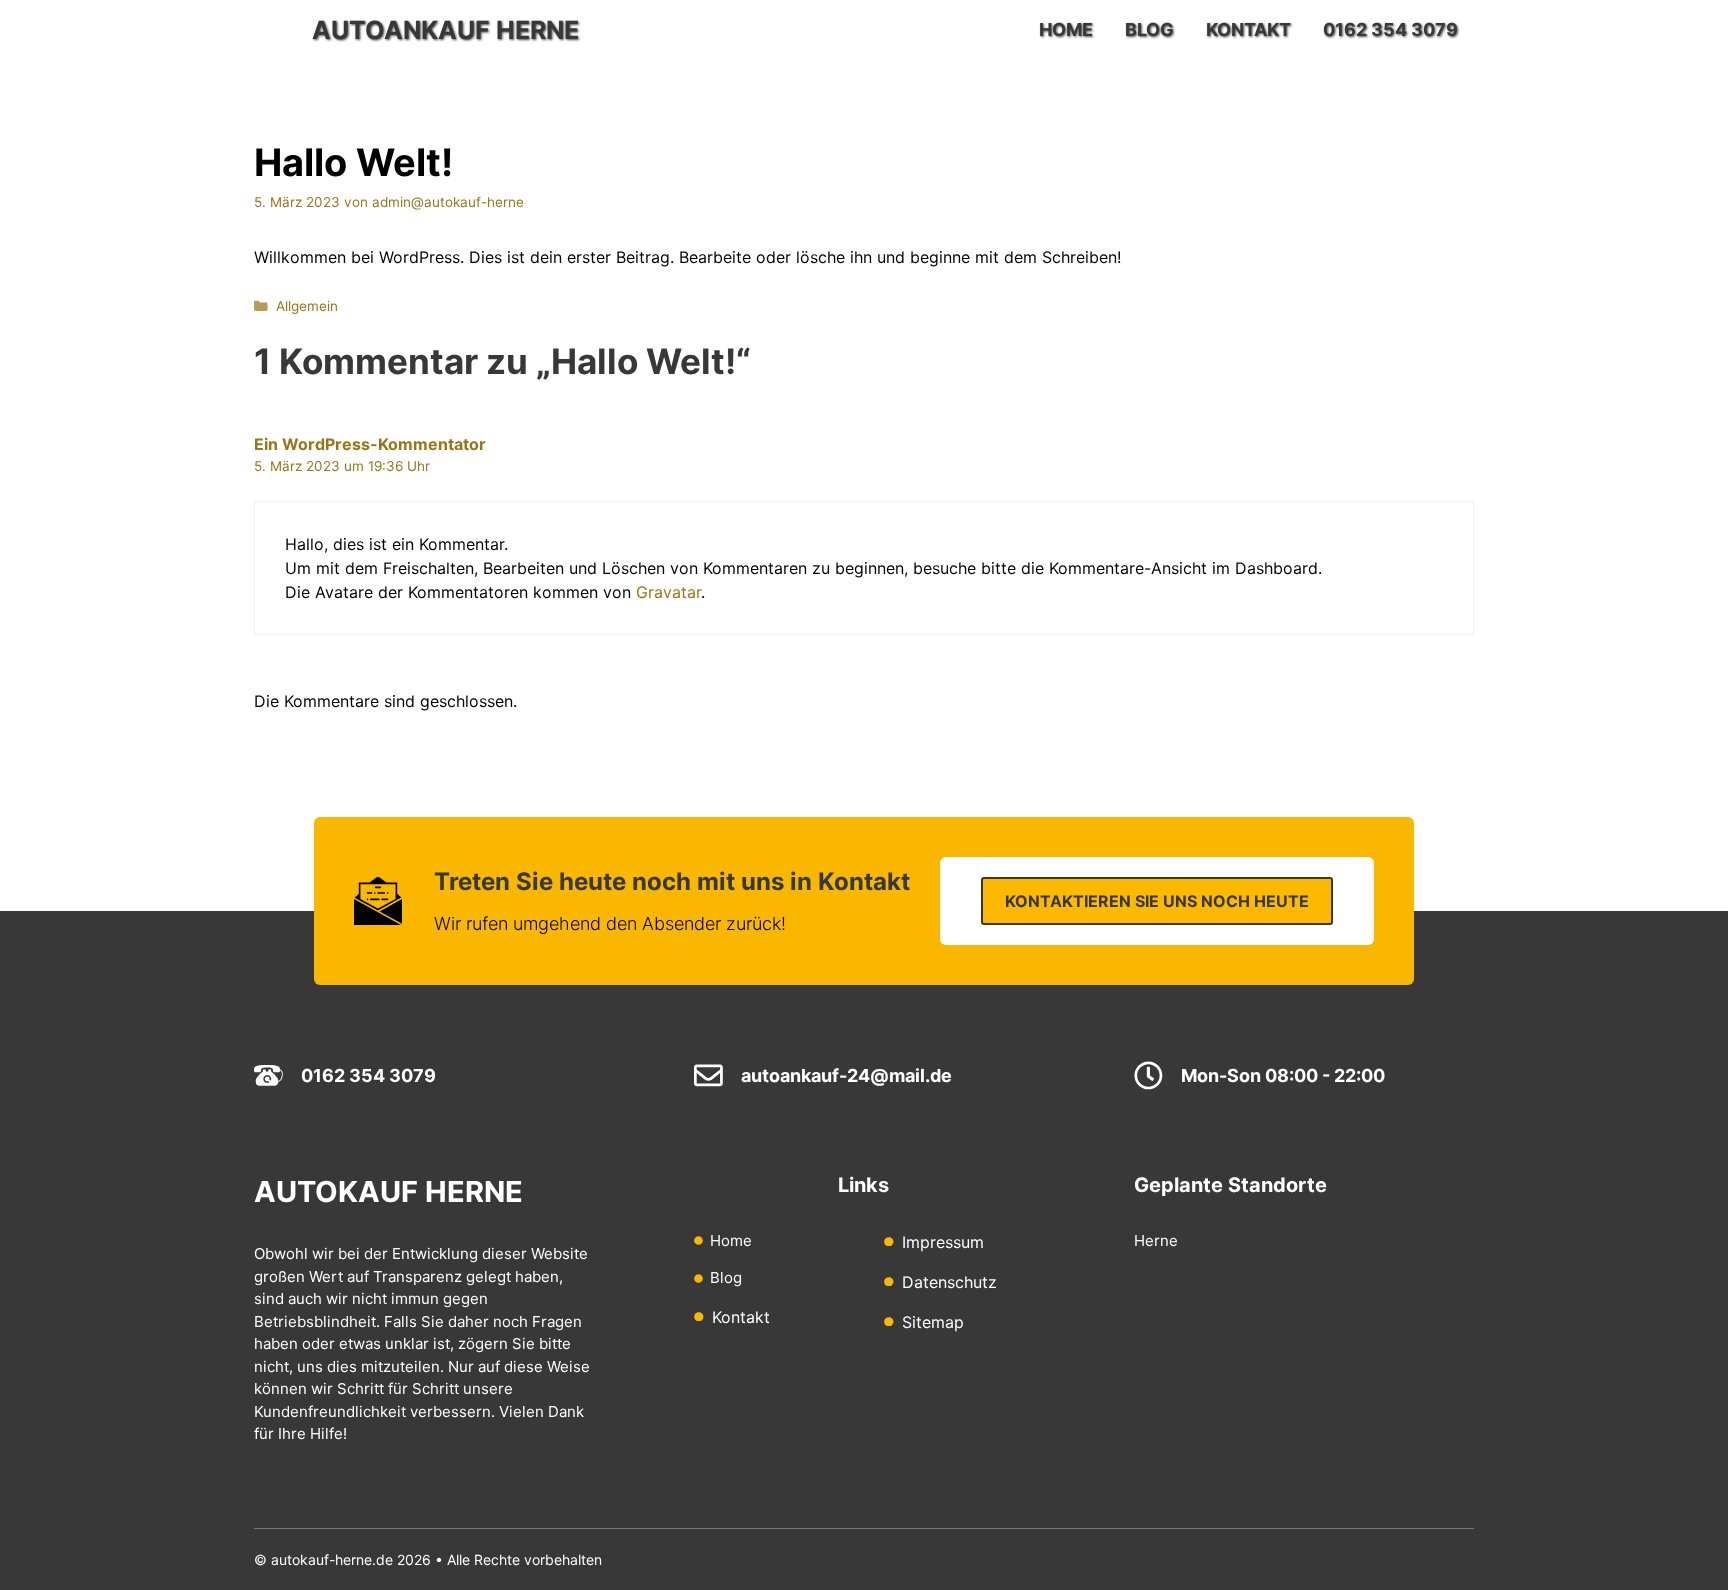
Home (1066, 29)
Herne (1156, 1240)
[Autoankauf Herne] (278, 30)
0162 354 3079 (1390, 29)
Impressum (943, 1242)
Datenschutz (949, 1282)
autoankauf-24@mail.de (846, 1075)
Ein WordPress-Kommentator (370, 444)
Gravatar (668, 592)
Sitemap (933, 1322)
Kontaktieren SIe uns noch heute (1157, 901)
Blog (1149, 29)
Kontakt (1248, 29)
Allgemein (307, 306)
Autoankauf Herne (445, 30)
